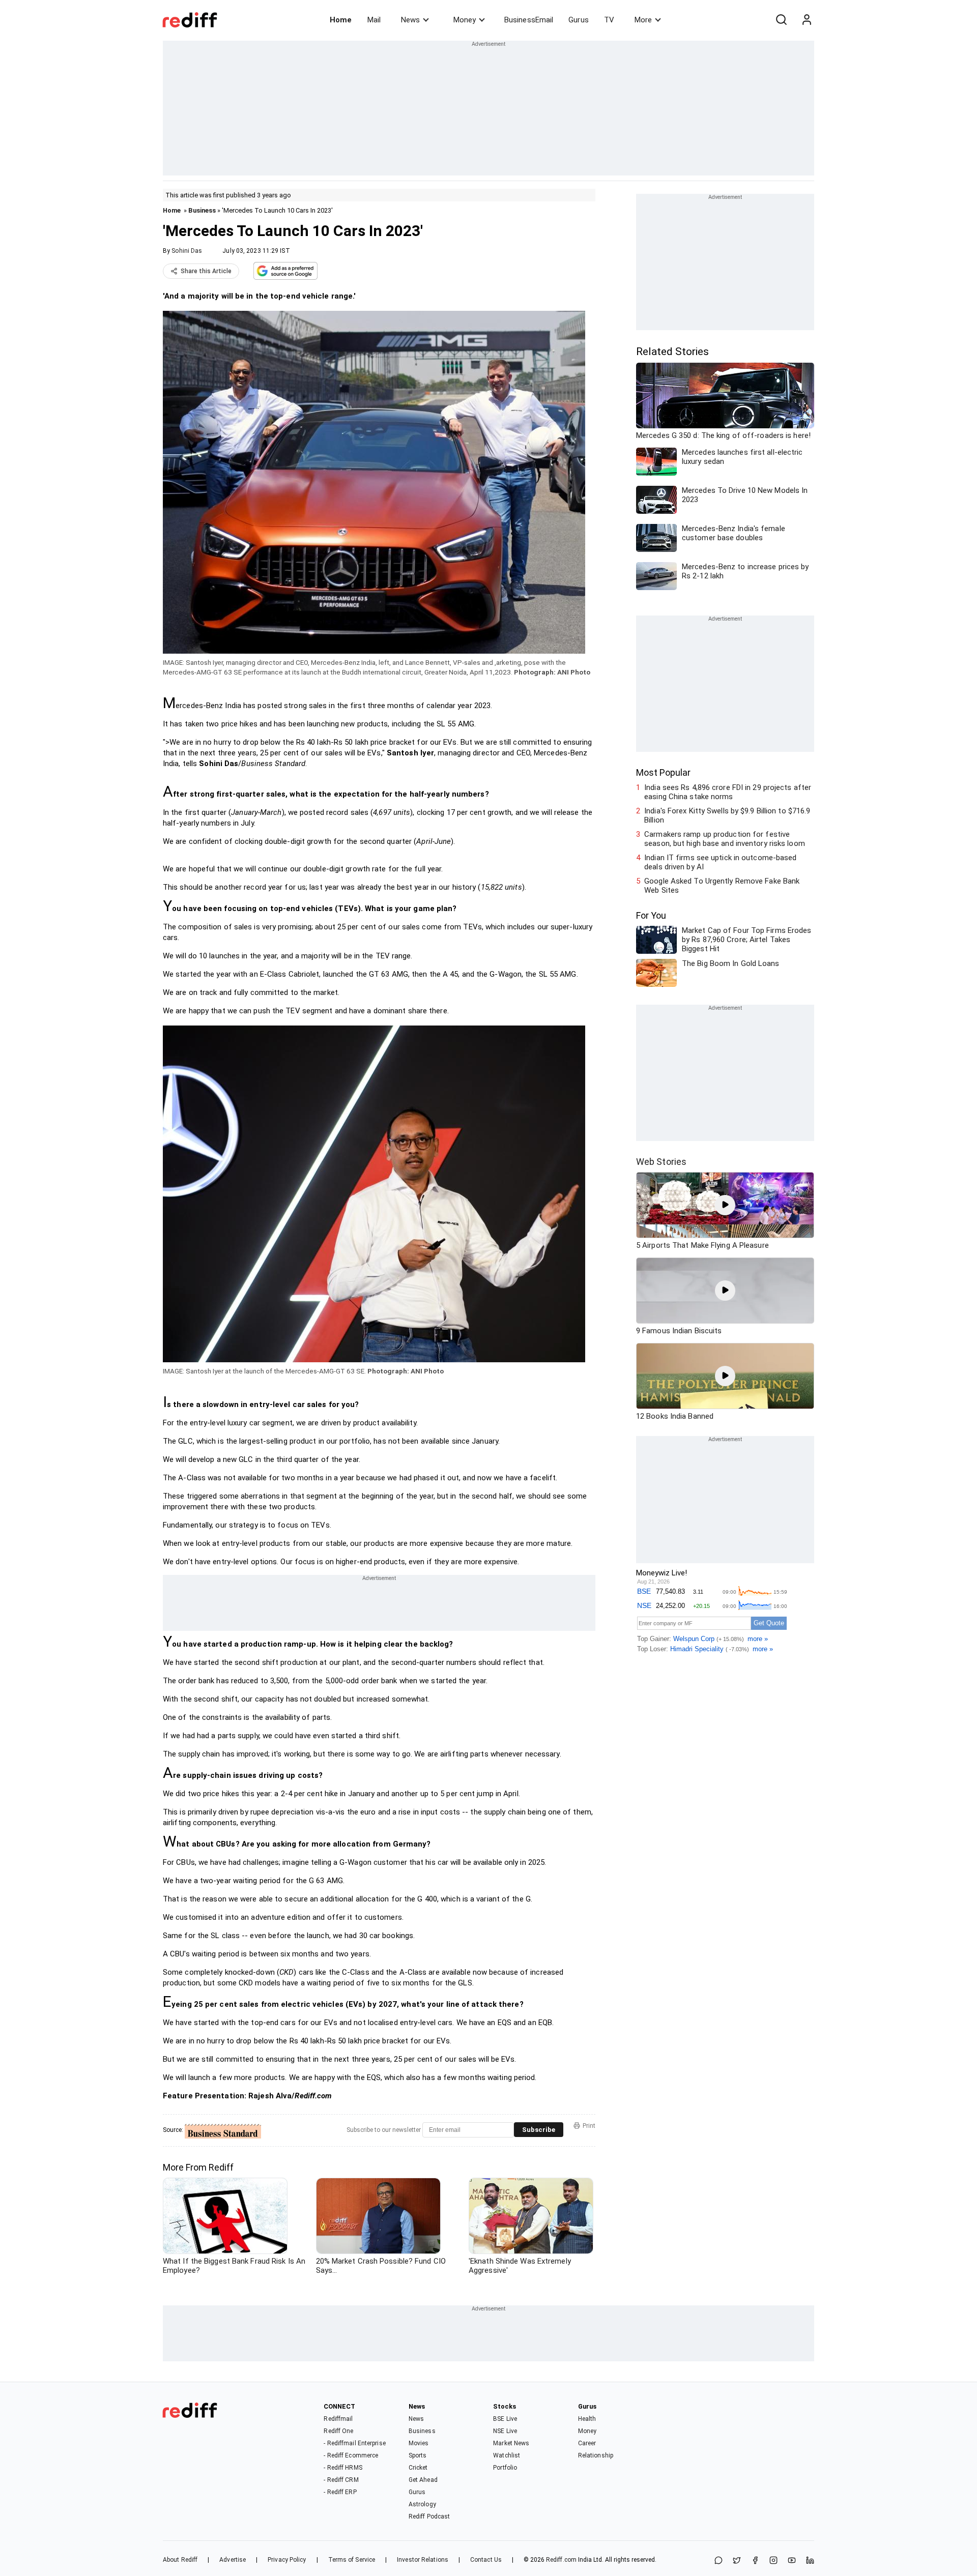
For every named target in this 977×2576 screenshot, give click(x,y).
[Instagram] (773, 2561)
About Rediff (180, 2560)
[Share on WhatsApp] (719, 2561)
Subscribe (539, 2130)
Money (465, 20)
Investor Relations (423, 2560)
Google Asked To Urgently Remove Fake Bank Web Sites (722, 886)
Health (587, 2419)
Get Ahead (423, 2480)
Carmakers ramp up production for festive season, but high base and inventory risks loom (725, 839)
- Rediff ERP (340, 2492)
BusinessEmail (529, 20)
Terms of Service (352, 2560)
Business (202, 210)
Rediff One (338, 2431)
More (643, 20)
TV (609, 20)
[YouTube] (792, 2561)
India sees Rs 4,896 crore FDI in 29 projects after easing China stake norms (728, 792)
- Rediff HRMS (343, 2468)
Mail (374, 20)
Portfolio (505, 2468)
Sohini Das (187, 251)
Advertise (233, 2560)
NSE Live (505, 2431)
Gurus (579, 20)
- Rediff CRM (341, 2480)
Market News (511, 2443)
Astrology (422, 2504)
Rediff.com (561, 2560)
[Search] (781, 20)
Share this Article (206, 271)
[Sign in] (807, 20)
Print (589, 2126)
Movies (419, 2443)
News (410, 20)
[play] (725, 1205)
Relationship (596, 2455)
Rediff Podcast (429, 2516)
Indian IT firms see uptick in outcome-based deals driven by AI (720, 862)
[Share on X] (737, 2561)
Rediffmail (338, 2419)
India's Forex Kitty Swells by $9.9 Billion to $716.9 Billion (727, 815)
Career (587, 2443)
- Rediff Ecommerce (351, 2455)
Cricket (418, 2468)
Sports (418, 2455)
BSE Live (505, 2419)
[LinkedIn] (810, 2561)
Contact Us (486, 2560)
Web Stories (661, 1162)
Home (341, 20)
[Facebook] (755, 2561)
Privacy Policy (287, 2560)
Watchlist (507, 2455)
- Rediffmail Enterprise (354, 2443)
